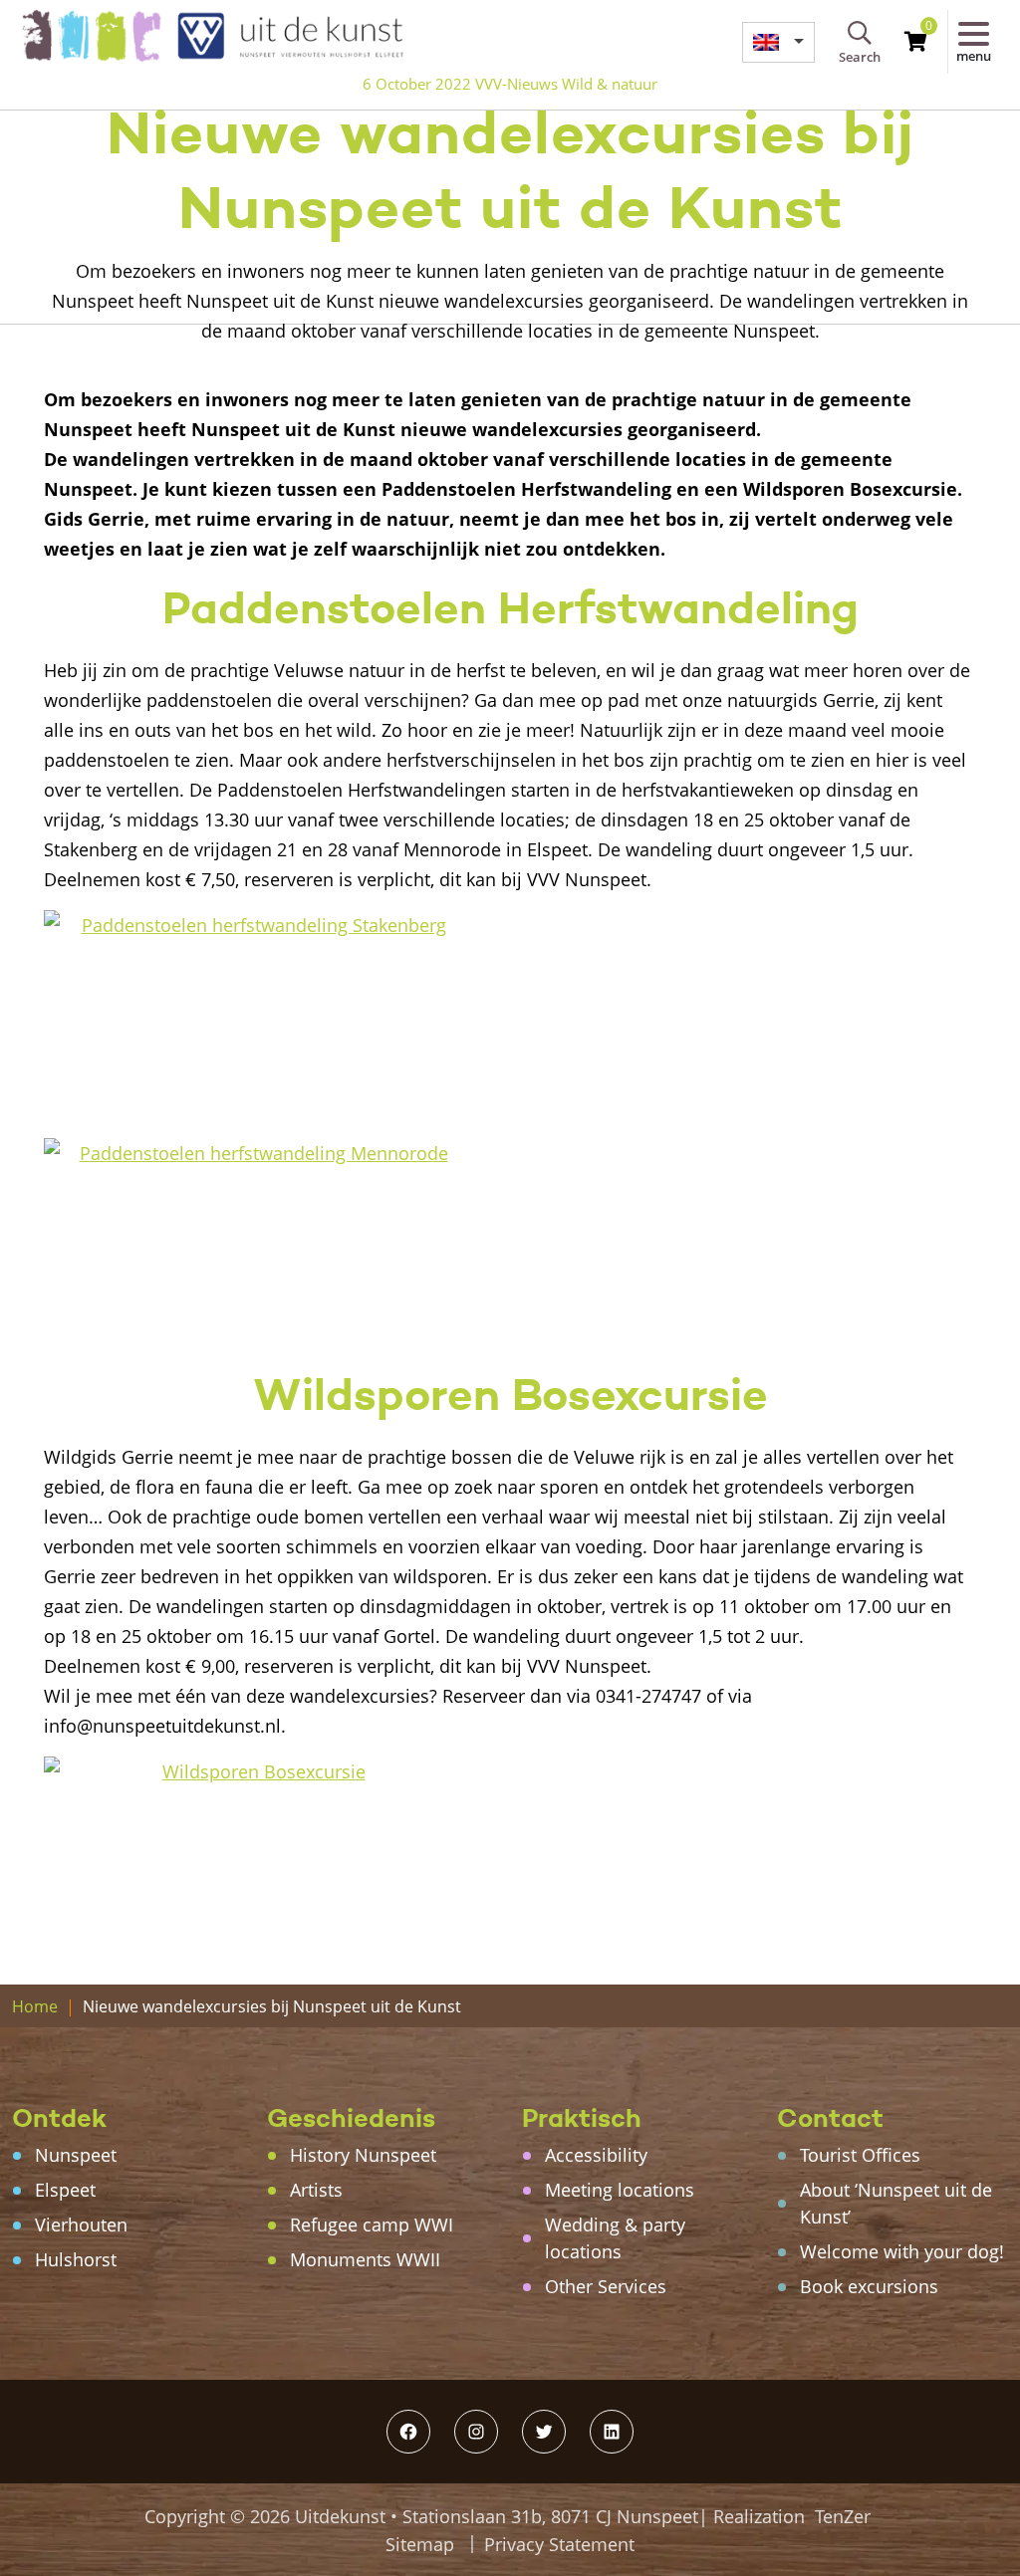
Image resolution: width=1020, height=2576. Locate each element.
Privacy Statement (559, 2544)
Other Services (606, 2286)
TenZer (843, 2516)
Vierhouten (81, 2225)
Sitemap (420, 2544)
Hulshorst (76, 2259)
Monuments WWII (365, 2259)
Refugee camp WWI (372, 2225)
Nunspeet (76, 2155)
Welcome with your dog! (902, 2251)
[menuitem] (778, 42)
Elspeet (65, 2190)
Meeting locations (620, 2190)
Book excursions (869, 2286)
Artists (316, 2190)
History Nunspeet (363, 2155)
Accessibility (596, 2155)
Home (35, 2006)
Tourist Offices (860, 2155)
